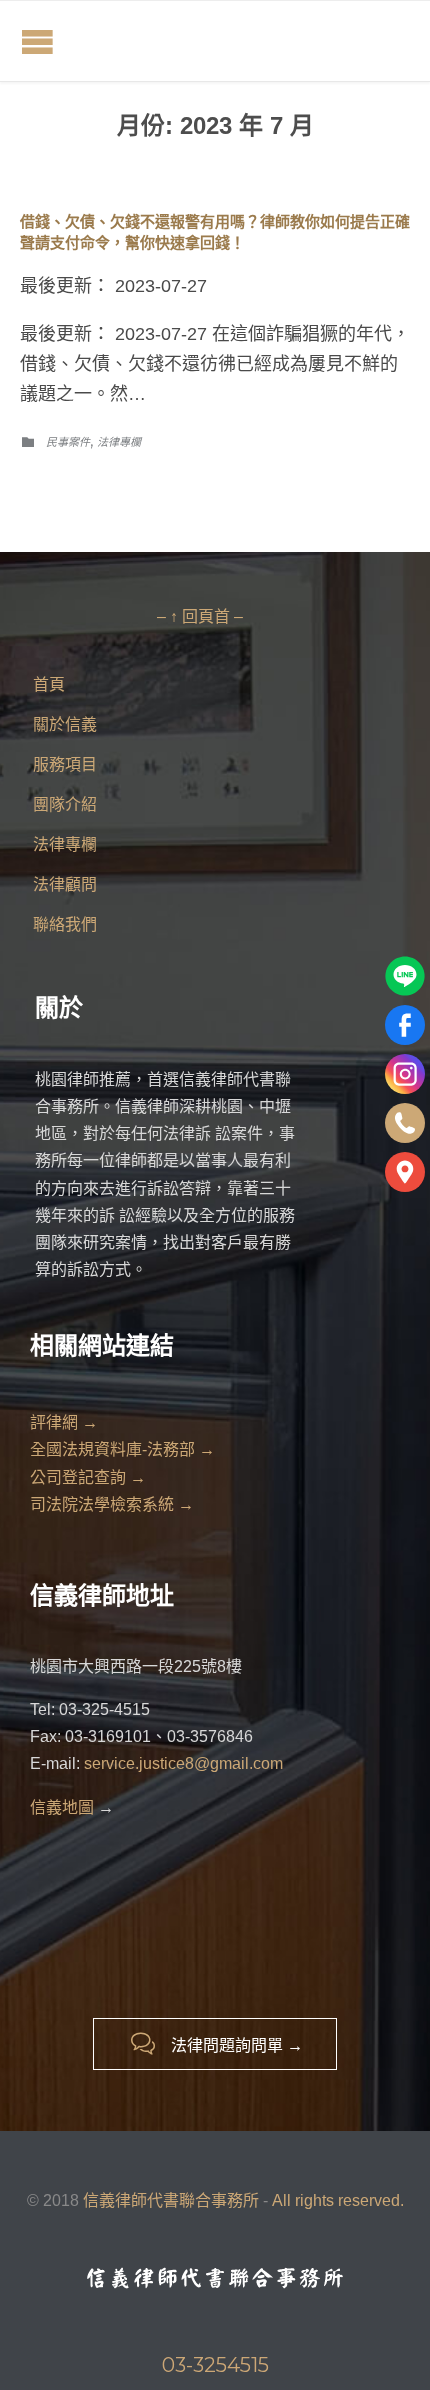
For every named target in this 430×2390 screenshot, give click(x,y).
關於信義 (65, 724)
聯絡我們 (65, 924)
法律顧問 (65, 884)
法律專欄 (119, 442)
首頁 (49, 684)
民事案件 (68, 442)
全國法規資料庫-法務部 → (122, 1449)
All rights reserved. (338, 2200)
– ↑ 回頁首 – (200, 616)
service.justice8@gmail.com (183, 1763)
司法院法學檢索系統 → (112, 1504)
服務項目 (65, 764)
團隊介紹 (65, 804)
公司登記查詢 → (88, 1477)
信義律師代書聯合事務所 (173, 2200)
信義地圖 (62, 1807)
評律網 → (64, 1422)
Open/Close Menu (37, 41)
